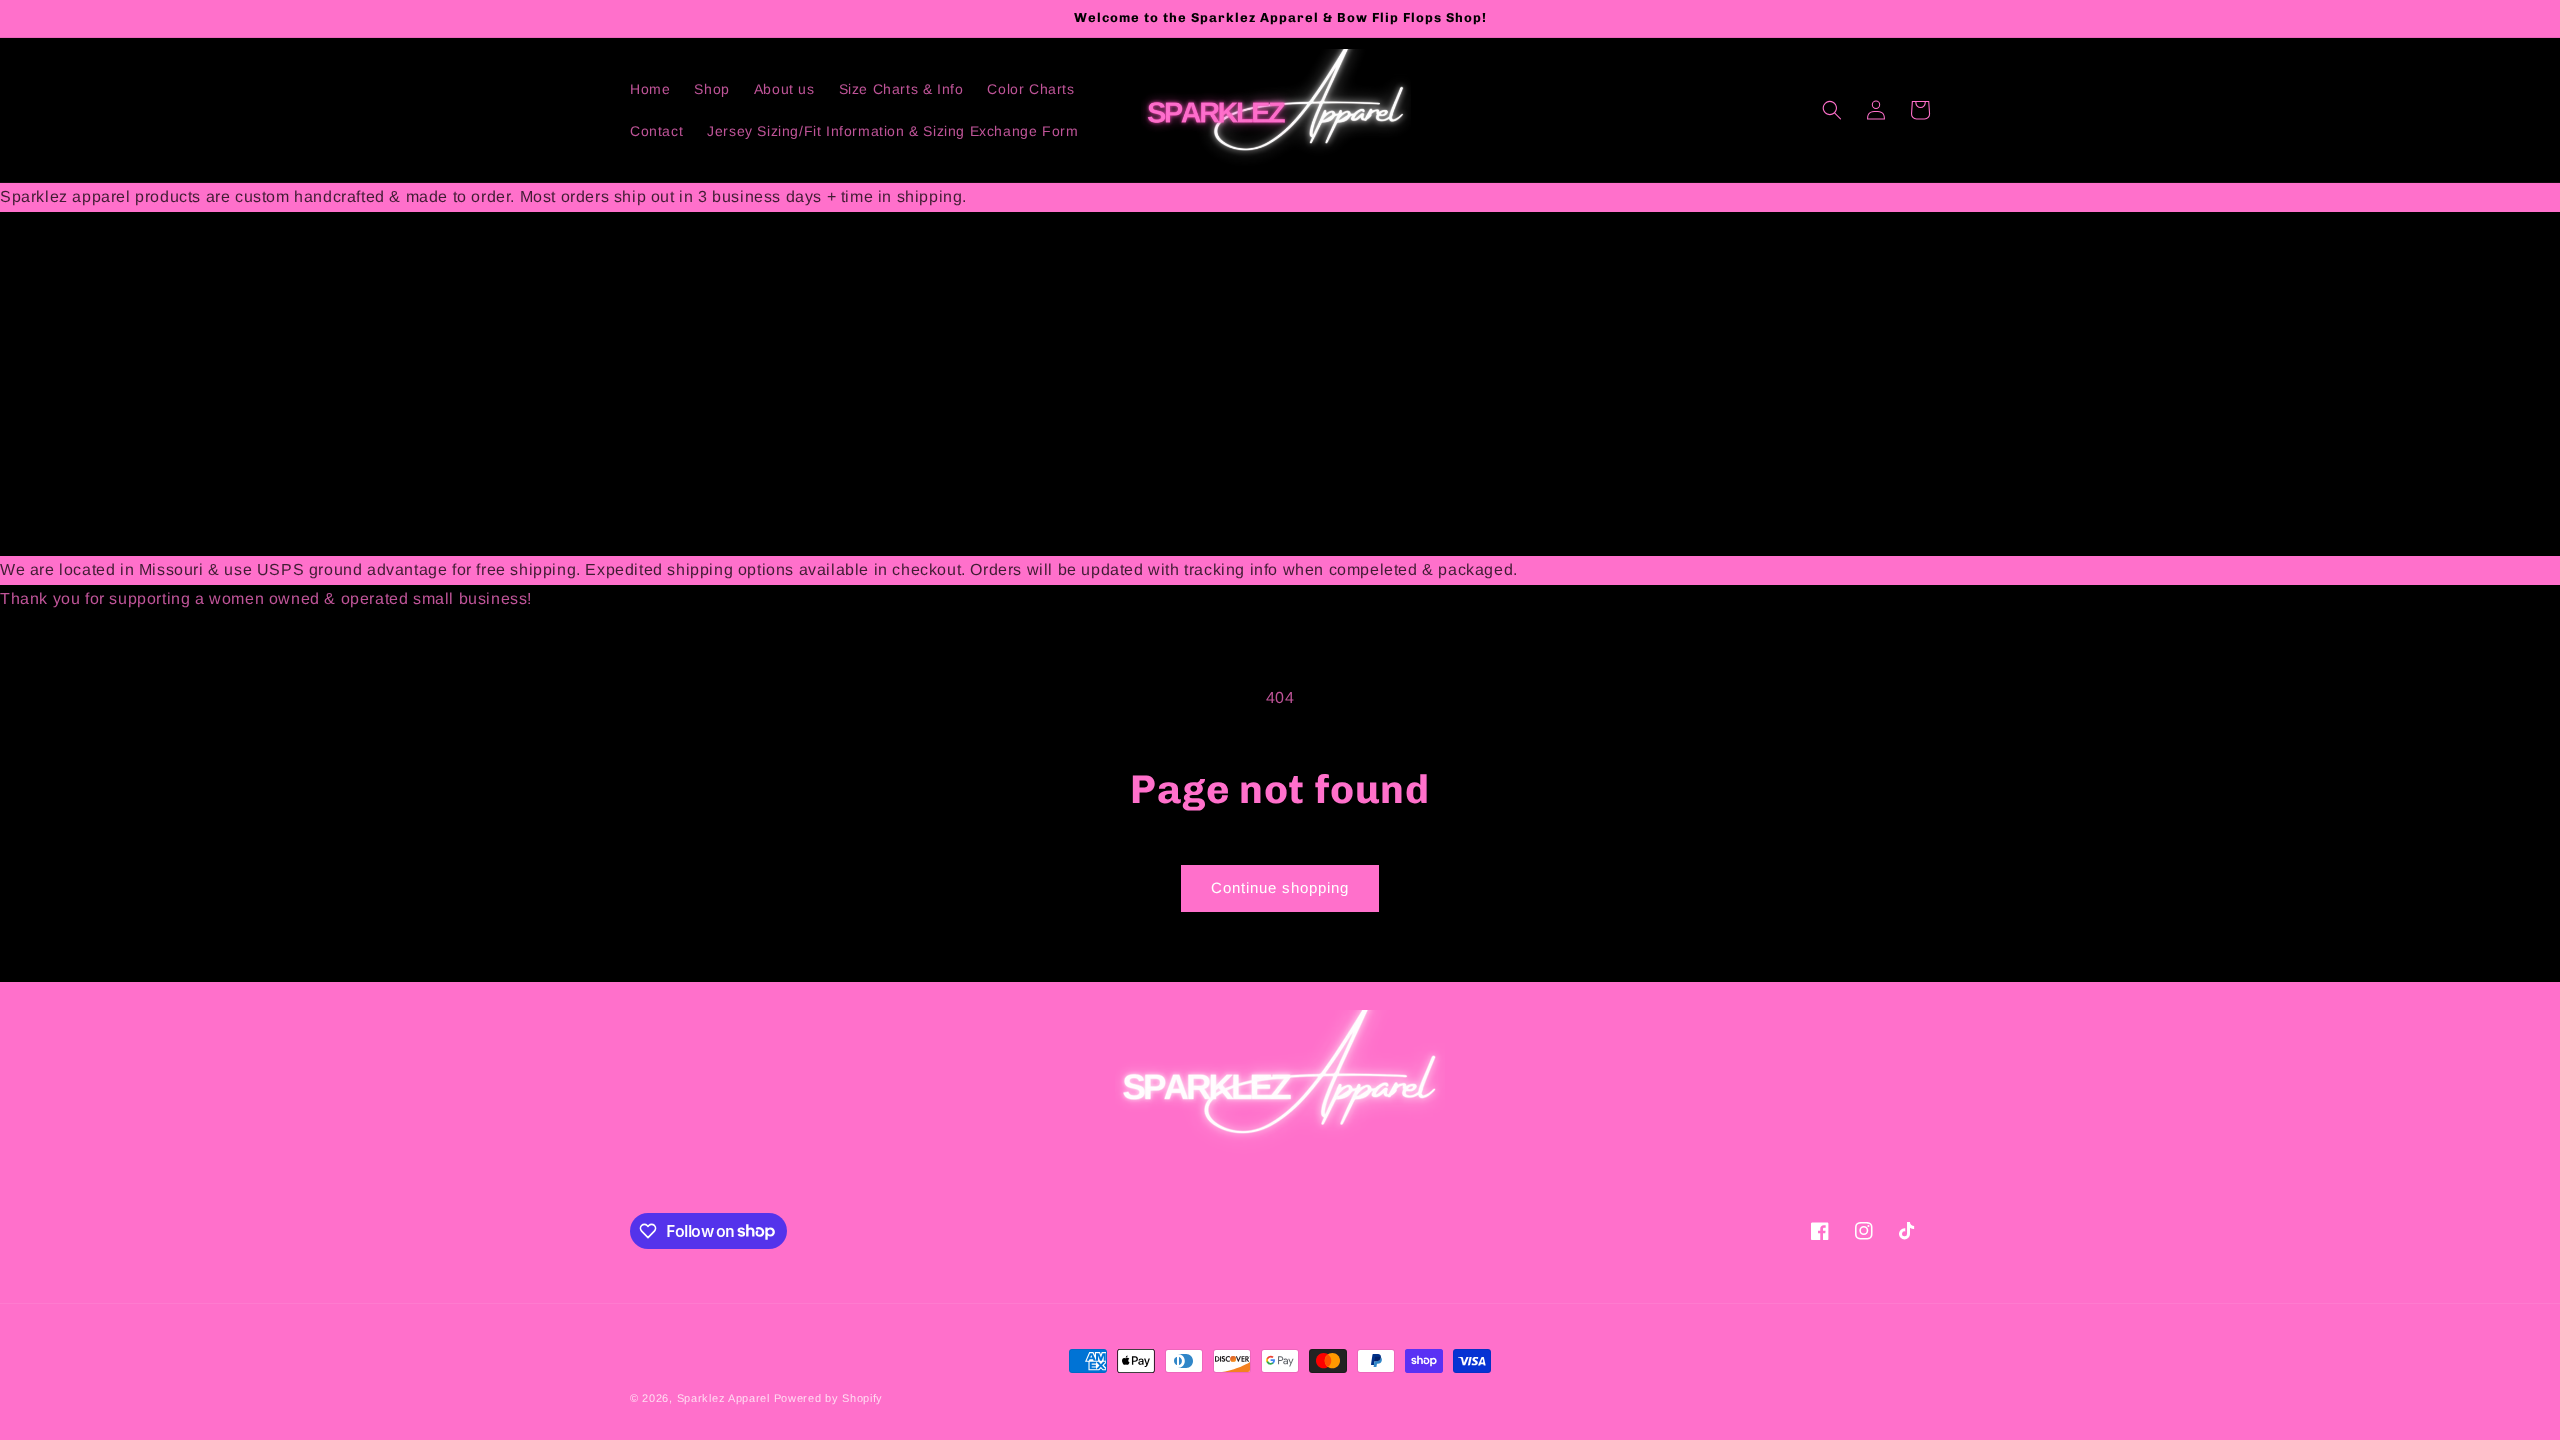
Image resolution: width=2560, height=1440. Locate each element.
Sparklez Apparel (723, 1398)
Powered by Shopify (829, 1398)
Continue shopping (1280, 887)
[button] (1832, 110)
